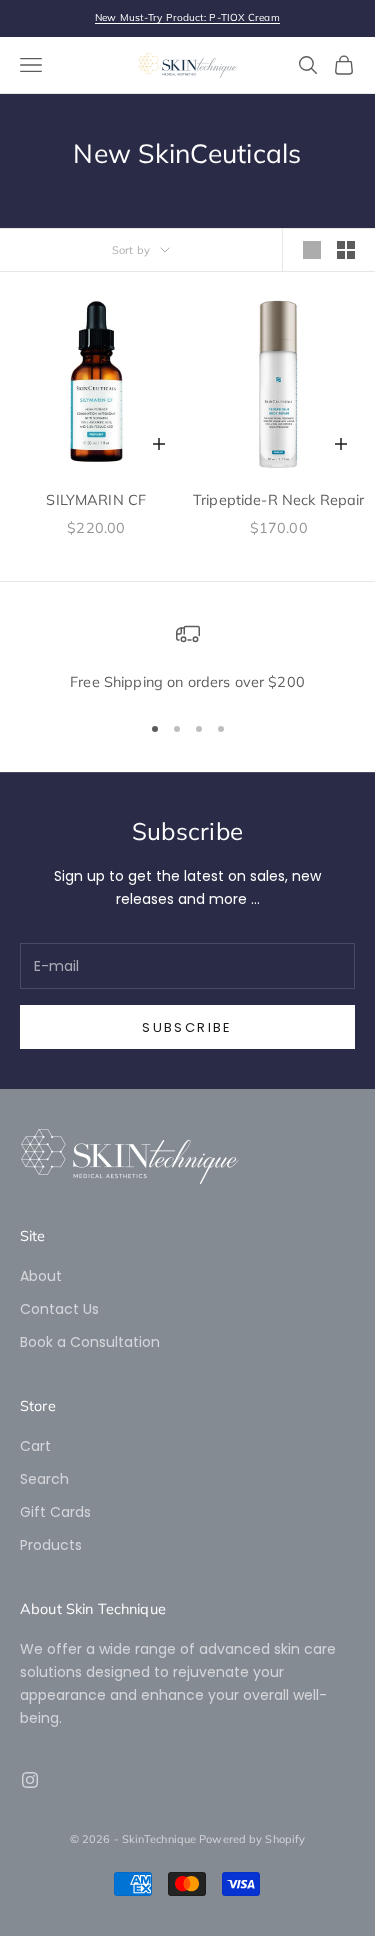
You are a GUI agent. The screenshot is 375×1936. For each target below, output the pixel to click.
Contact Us (59, 1309)
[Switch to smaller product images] (346, 250)
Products (51, 1545)
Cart (35, 1446)
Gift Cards (55, 1512)
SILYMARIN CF (96, 500)
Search (44, 1479)
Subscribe (187, 1027)
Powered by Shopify (252, 1839)
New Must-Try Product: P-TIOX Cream (187, 17)
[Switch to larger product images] (312, 250)
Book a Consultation (90, 1342)
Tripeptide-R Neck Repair (278, 500)
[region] (187, 658)
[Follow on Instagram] (30, 1780)
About (41, 1276)
